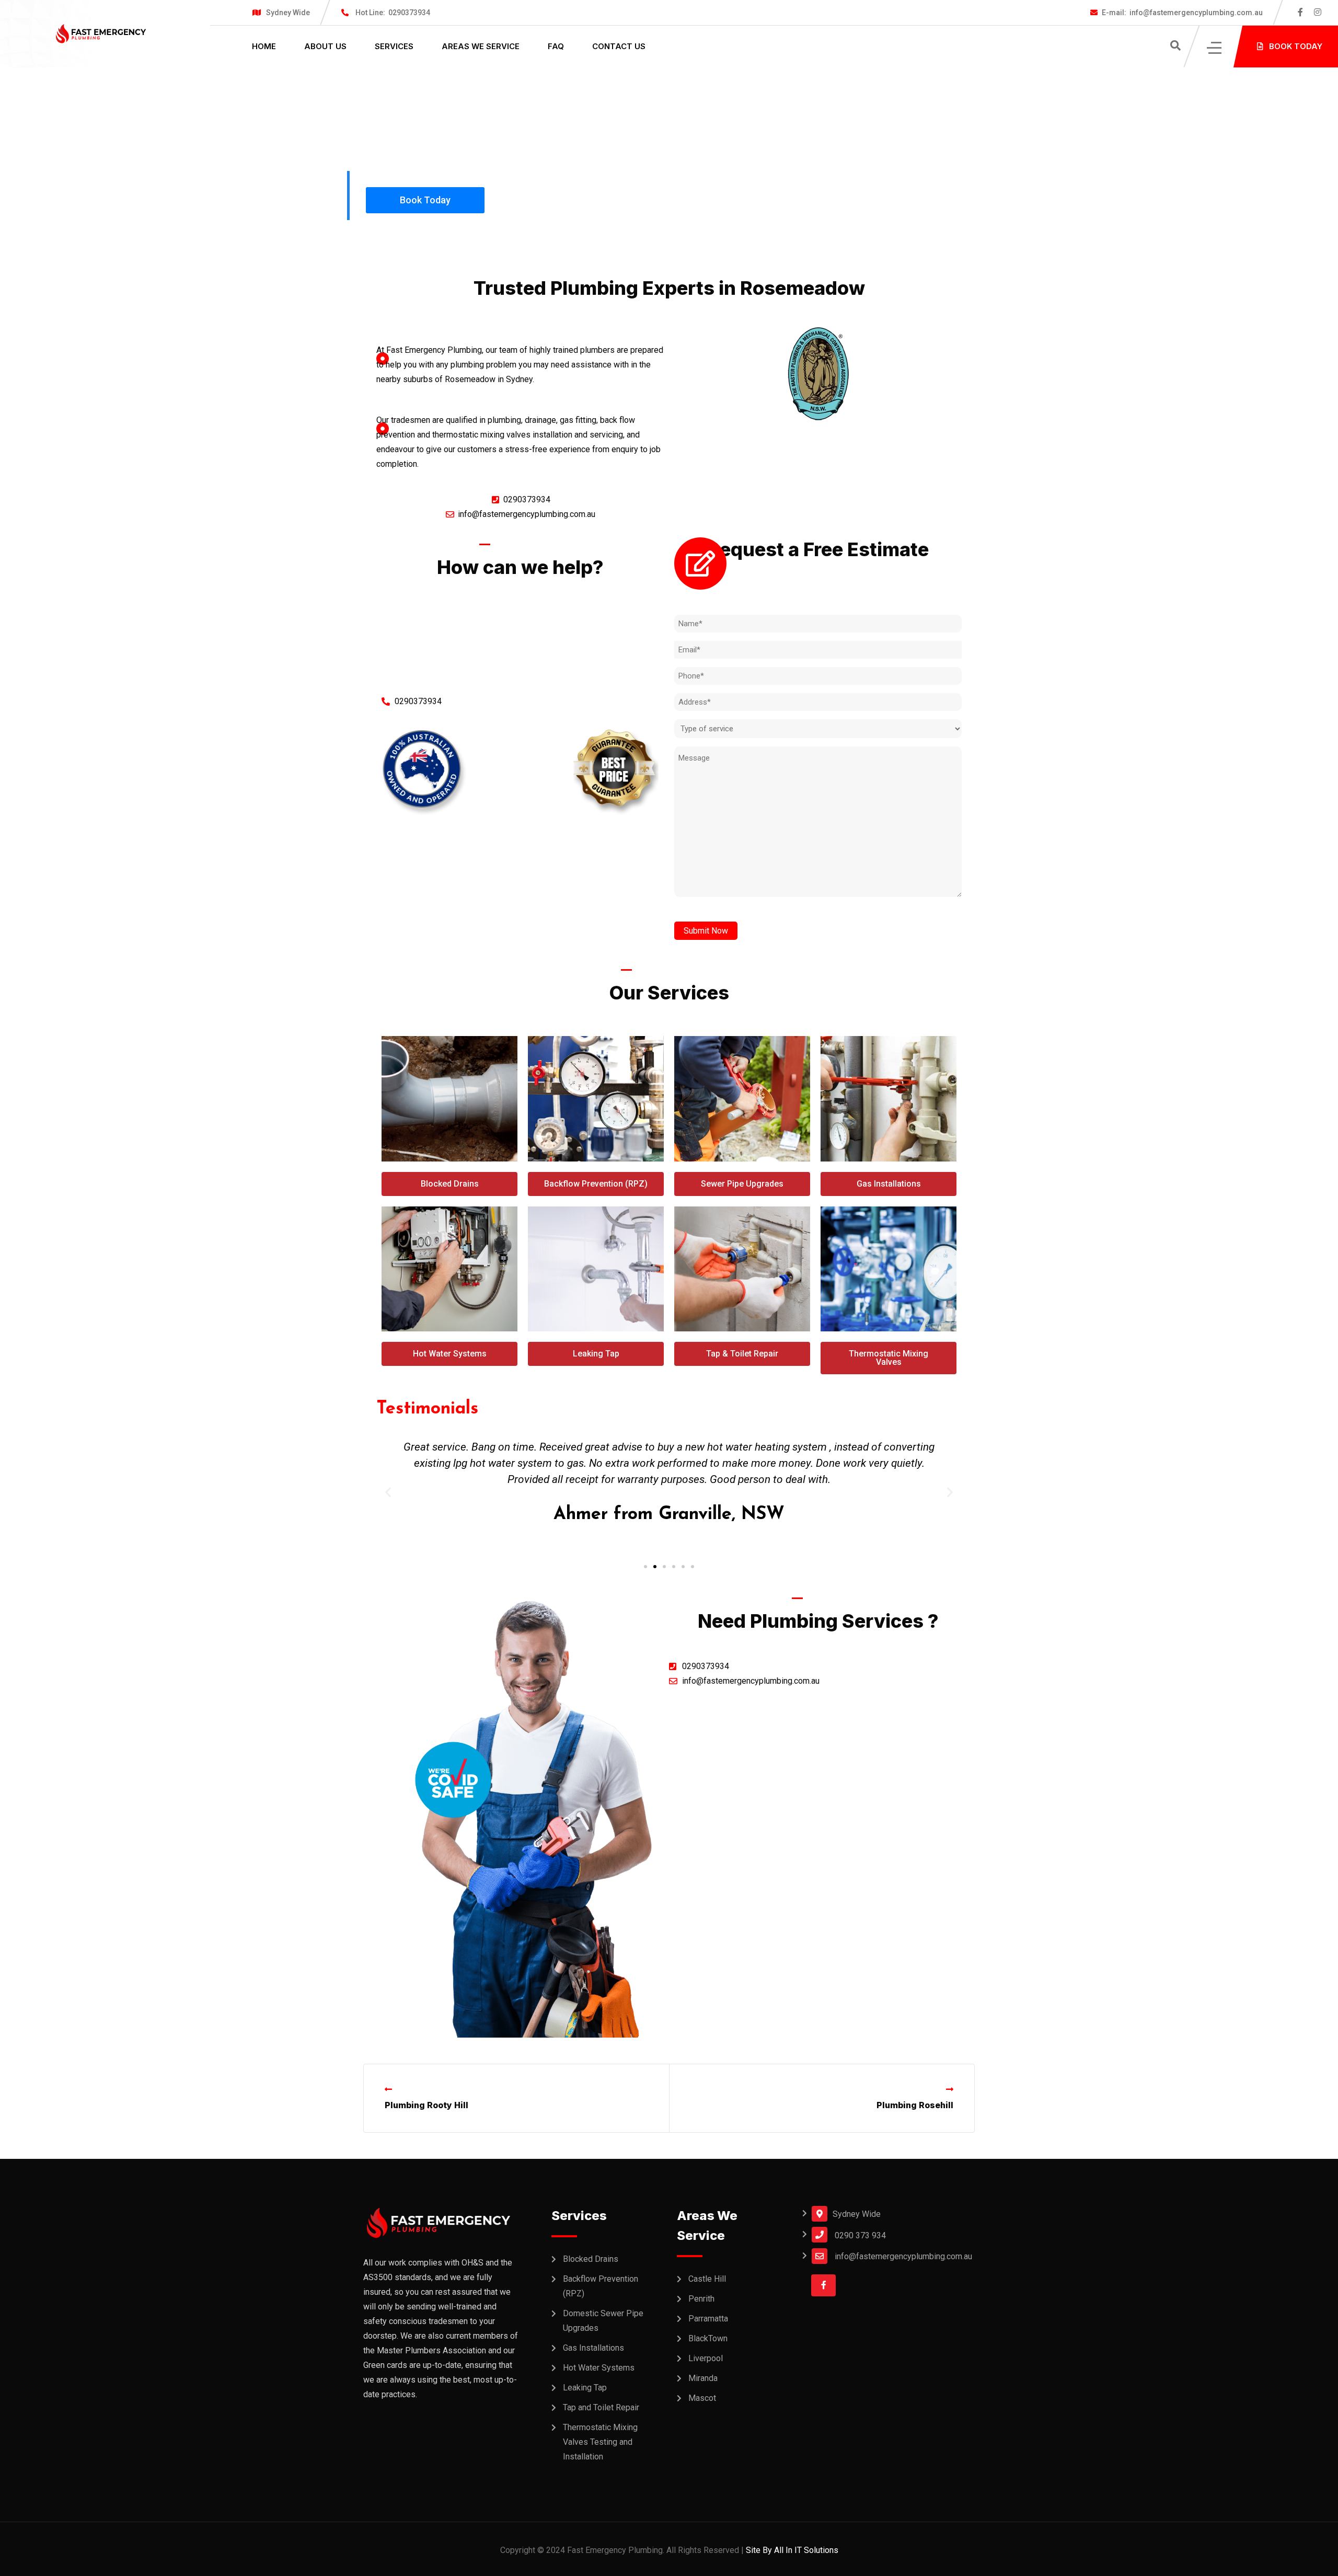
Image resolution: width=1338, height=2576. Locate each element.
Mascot (702, 2398)
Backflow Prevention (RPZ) (601, 2286)
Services (394, 46)
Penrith (701, 2299)
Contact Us (619, 46)
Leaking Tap (585, 2388)
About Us (325, 46)
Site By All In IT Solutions (792, 2550)
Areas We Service (481, 46)
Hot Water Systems (599, 2368)
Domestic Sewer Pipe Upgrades (603, 2321)
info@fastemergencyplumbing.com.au (1182, 13)
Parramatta (708, 2319)
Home (264, 46)
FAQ (556, 46)
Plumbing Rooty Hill (426, 2105)
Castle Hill (707, 2279)
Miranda (703, 2378)
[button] (645, 1567)
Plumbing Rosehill (915, 2105)
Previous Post (424, 2090)
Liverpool (706, 2358)
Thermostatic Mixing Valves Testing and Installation (600, 2442)
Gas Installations (593, 2348)
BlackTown (708, 2338)
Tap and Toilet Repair (601, 2407)
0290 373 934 (860, 2235)
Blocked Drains (591, 2259)
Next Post (921, 2090)
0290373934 (393, 13)
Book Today (425, 200)
